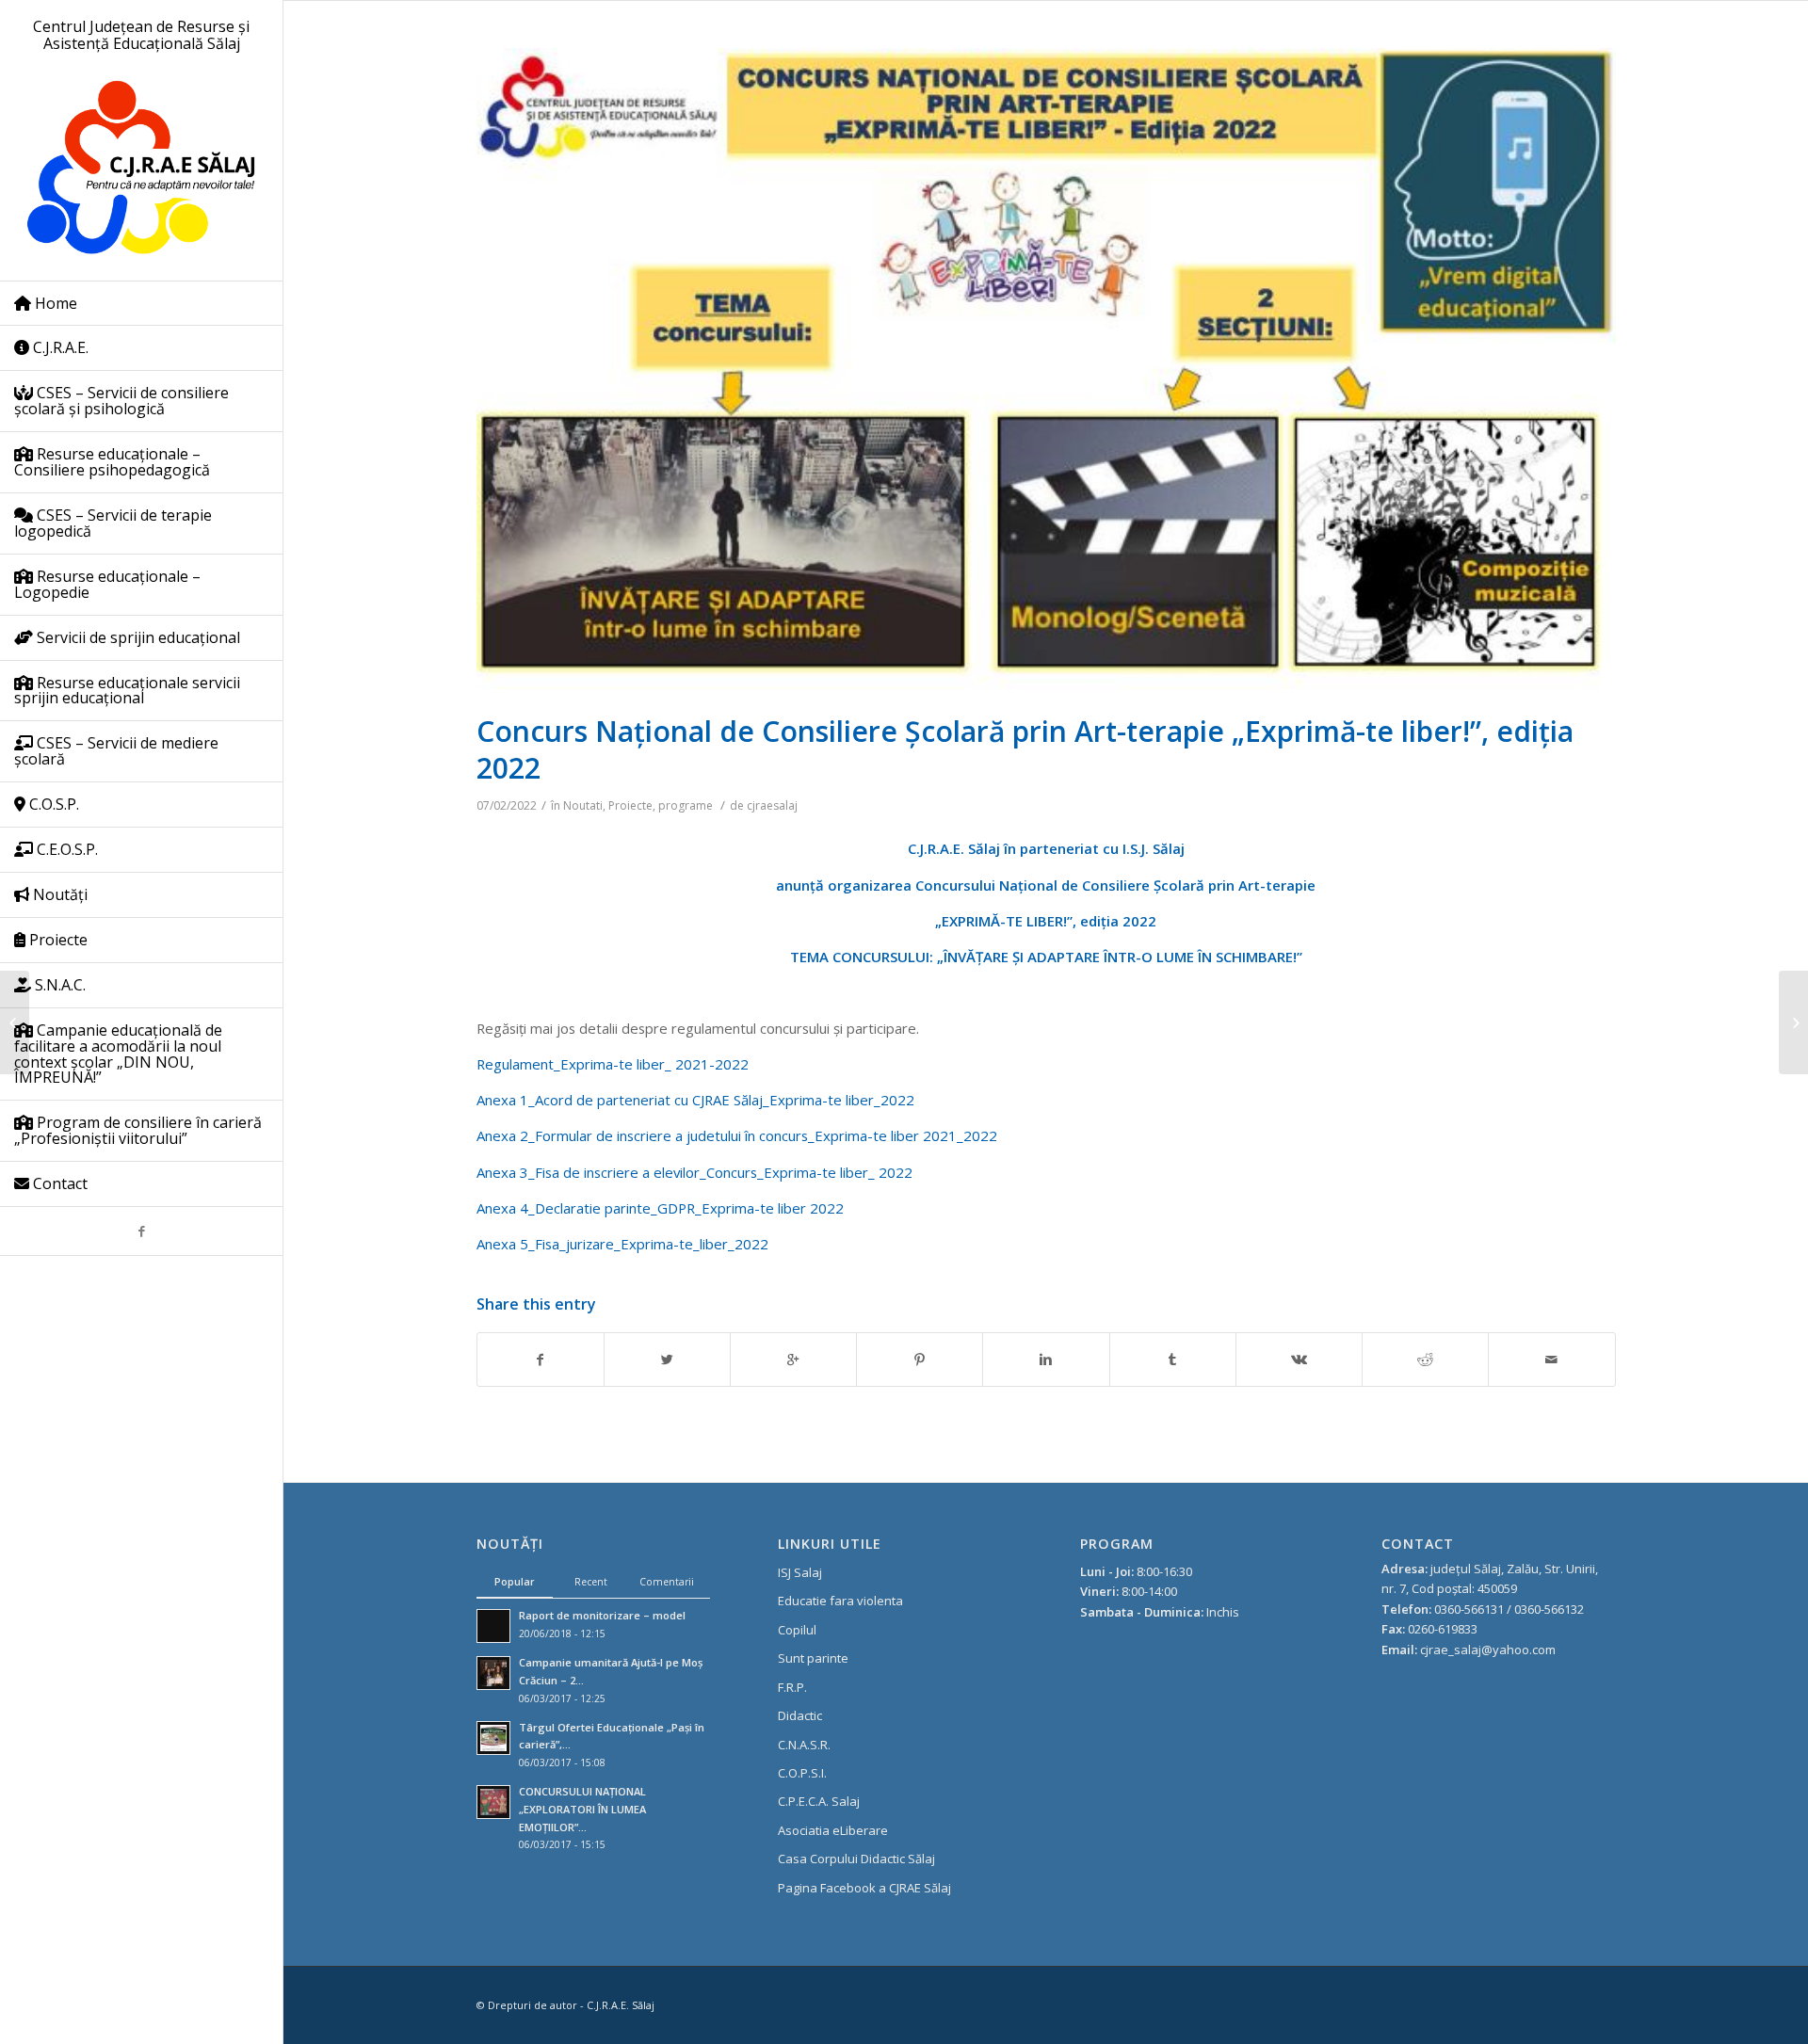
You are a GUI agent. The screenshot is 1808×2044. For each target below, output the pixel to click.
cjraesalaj (772, 805)
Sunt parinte (813, 1658)
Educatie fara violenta (840, 1601)
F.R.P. (792, 1687)
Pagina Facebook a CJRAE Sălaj (864, 1888)
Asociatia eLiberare (833, 1830)
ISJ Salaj (800, 1572)
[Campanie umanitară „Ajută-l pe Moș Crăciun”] (15, 1022)
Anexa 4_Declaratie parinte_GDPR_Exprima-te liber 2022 (660, 1208)
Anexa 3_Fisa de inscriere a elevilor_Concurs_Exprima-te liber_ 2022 (694, 1172)
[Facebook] (141, 1231)
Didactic (800, 1715)
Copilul (797, 1630)
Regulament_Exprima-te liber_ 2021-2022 (613, 1064)
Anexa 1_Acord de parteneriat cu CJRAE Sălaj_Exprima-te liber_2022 (695, 1100)
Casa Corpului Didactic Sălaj (856, 1859)
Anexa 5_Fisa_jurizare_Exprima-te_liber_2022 (622, 1244)
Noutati (583, 805)
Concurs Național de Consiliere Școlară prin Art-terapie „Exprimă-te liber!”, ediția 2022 (1025, 749)
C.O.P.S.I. (802, 1773)
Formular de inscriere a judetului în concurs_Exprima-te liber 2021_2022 (766, 1135)
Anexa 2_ (506, 1135)
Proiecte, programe (661, 805)
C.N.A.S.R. (804, 1745)
